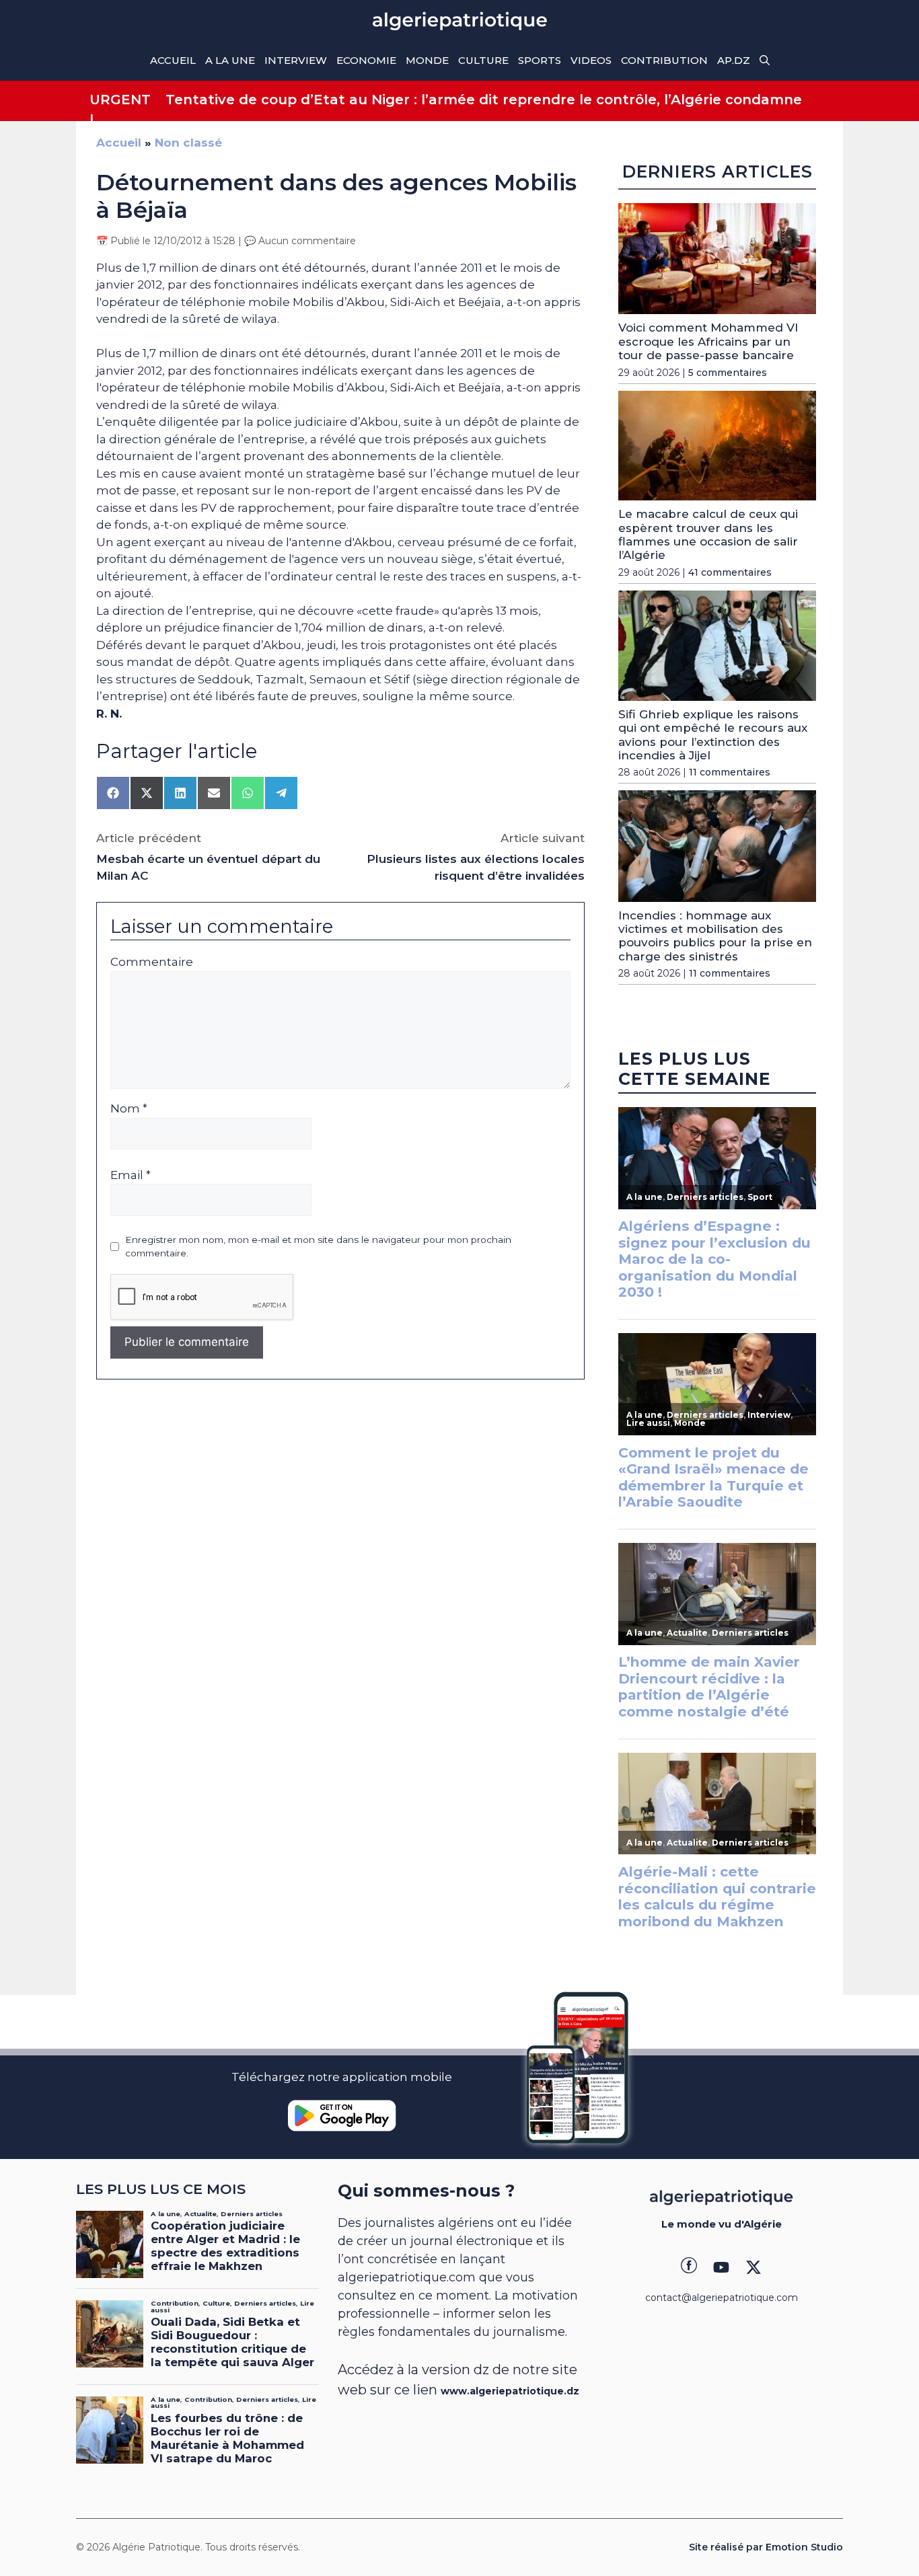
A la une (230, 60)
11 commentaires (730, 772)
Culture (483, 60)
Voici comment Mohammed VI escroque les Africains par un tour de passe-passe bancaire (708, 341)
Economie (366, 60)
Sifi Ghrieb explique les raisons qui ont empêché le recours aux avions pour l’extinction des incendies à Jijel (713, 735)
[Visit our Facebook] (689, 2267)
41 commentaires (730, 572)
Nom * (129, 1108)
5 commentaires (728, 373)
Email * (131, 1175)
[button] (765, 61)
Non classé (188, 143)
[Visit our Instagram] (721, 2267)
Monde (427, 60)
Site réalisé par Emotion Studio (766, 2547)
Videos (591, 60)
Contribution (664, 60)
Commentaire (152, 962)
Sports (540, 60)
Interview (296, 60)
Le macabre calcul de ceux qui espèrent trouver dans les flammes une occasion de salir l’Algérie (708, 534)
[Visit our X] (753, 2267)
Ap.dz (734, 60)
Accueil (173, 60)
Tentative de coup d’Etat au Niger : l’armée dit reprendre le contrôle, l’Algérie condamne (484, 100)
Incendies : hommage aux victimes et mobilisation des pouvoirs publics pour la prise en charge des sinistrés (715, 936)
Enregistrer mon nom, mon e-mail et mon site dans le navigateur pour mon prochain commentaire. (318, 1246)
